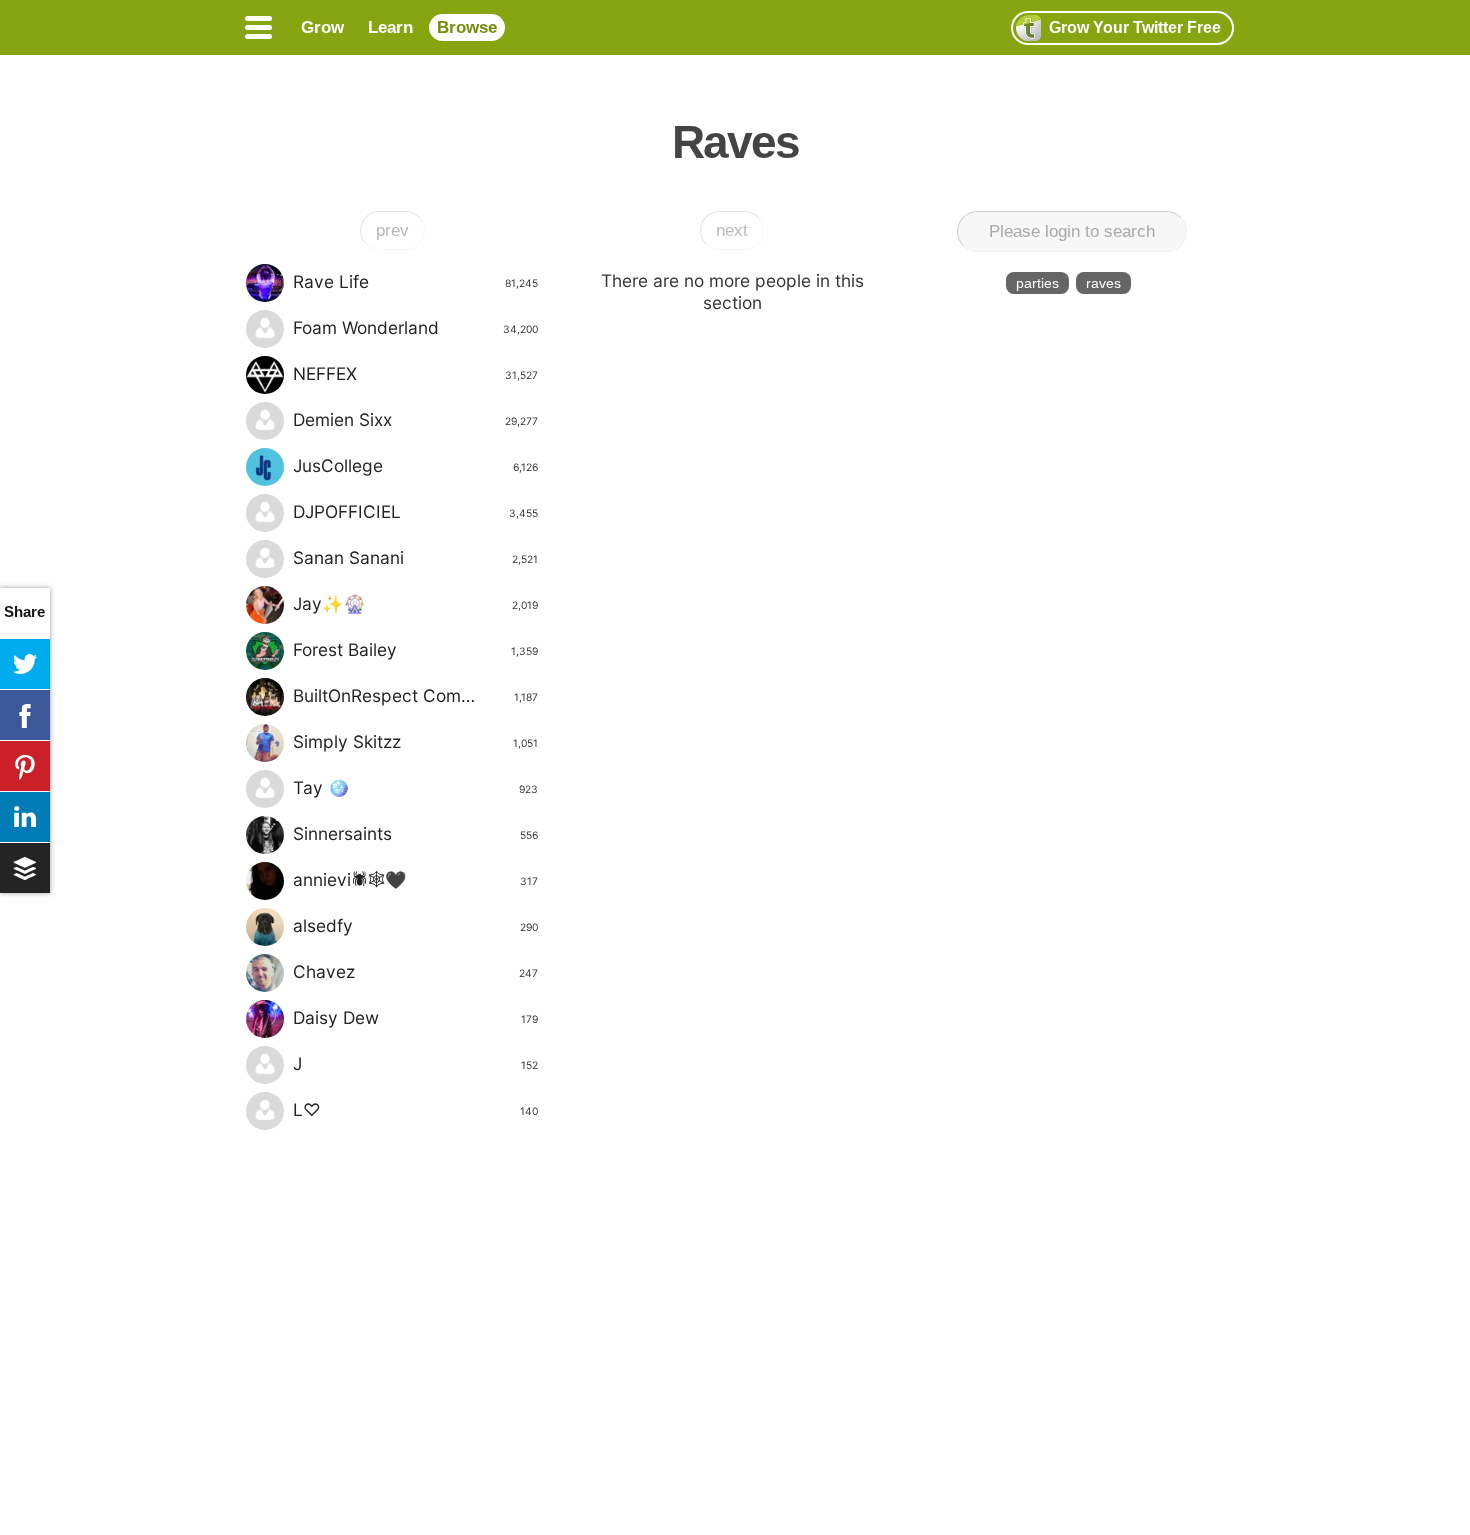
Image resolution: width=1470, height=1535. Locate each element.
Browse (467, 27)
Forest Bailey (415, 649)
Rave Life (415, 281)
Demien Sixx (415, 419)
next (732, 230)
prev (392, 230)
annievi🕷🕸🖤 (415, 879)
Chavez (415, 971)
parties (1037, 283)
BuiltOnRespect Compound (415, 695)
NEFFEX (415, 373)
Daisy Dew (415, 1017)
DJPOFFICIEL (415, 511)
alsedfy (415, 925)
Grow (322, 27)
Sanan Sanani (415, 557)
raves (1103, 283)
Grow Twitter (1135, 27)
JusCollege (415, 465)
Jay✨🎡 (415, 603)
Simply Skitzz (415, 741)
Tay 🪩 (415, 787)
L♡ (415, 1109)
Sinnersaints (415, 833)
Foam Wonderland (415, 327)
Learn (390, 27)
